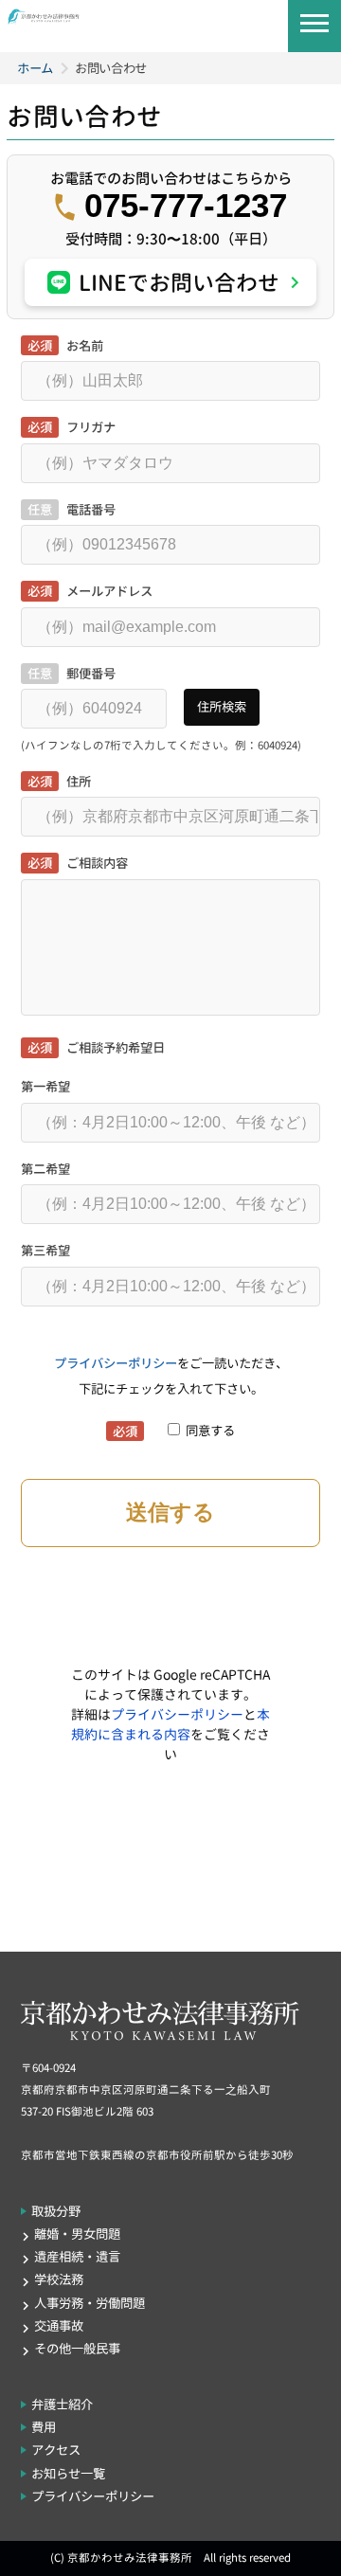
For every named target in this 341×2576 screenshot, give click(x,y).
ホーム (35, 68)
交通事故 (59, 2326)
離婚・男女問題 (77, 2234)
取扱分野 (56, 2211)
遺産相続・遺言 (77, 2257)
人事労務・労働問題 (90, 2303)
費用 (44, 2427)
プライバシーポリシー (116, 1363)
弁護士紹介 (62, 2405)
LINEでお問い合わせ (179, 282)
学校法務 (59, 2279)
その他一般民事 (77, 2349)
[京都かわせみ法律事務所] (44, 19)
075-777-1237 (186, 206)
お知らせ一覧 (68, 2474)
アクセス (56, 2450)
